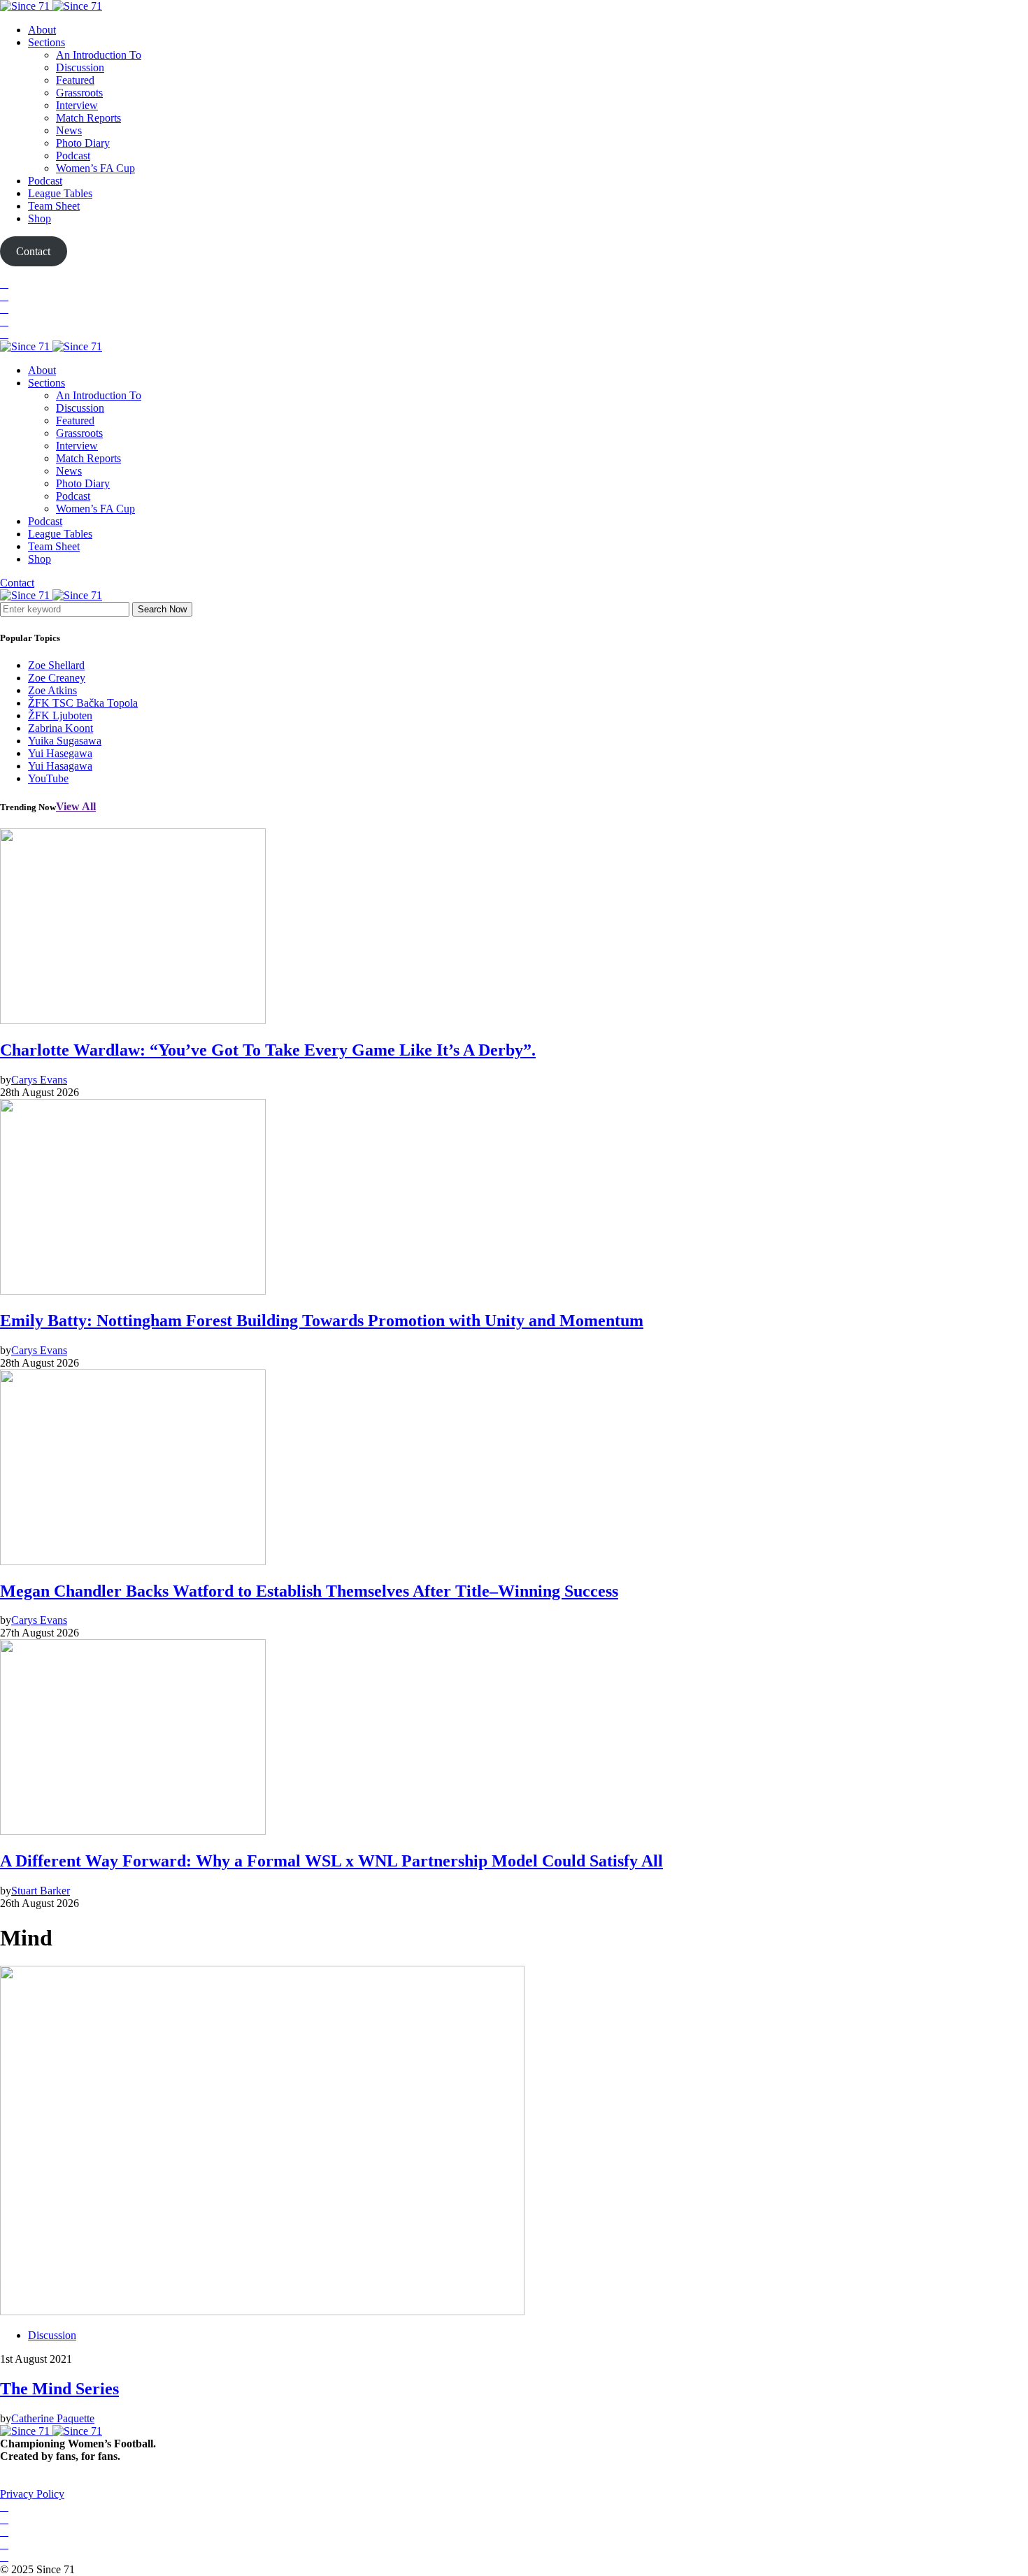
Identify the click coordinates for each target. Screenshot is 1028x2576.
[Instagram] (4, 309)
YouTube (48, 778)
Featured (75, 80)
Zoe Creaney (57, 678)
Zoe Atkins (52, 690)
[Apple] (4, 334)
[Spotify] (4, 321)
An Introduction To (99, 55)
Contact (17, 583)
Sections (47, 42)
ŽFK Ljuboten (60, 715)
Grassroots (79, 93)
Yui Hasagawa (60, 766)
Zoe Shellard (56, 665)
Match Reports (88, 118)
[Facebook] (4, 283)
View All (76, 806)
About (42, 30)
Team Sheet (54, 206)
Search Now (162, 609)
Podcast (73, 156)
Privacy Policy (32, 2494)
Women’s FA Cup (95, 168)
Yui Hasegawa (60, 753)
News (69, 130)
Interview (77, 105)
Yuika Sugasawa (65, 741)
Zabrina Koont (60, 728)
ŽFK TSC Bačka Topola (83, 703)
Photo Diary (83, 143)
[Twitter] (4, 296)
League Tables (60, 193)
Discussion (80, 67)
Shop (40, 218)
